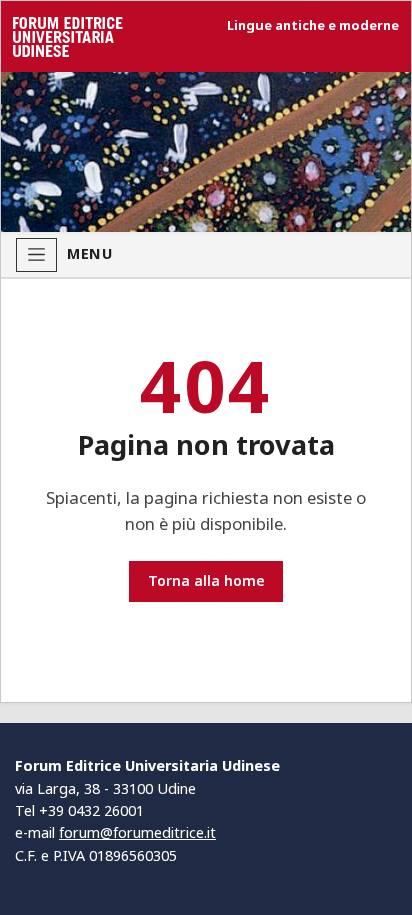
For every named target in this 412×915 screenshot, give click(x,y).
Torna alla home (206, 580)
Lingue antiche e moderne (313, 25)
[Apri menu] (36, 255)
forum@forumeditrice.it (137, 832)
